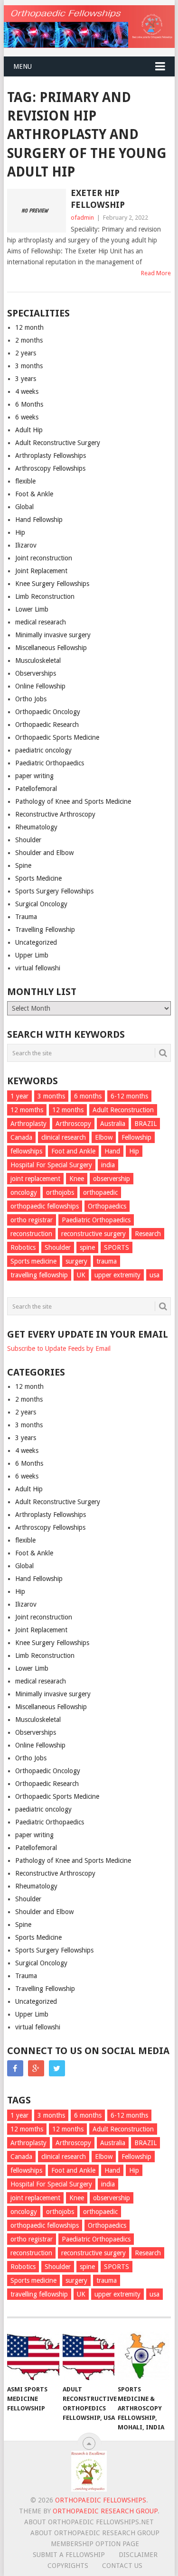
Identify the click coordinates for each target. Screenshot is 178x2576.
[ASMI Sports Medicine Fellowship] (33, 2356)
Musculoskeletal (38, 660)
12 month (29, 327)
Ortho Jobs (31, 699)
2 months (29, 340)
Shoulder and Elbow (44, 853)
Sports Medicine (38, 878)
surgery (76, 1261)
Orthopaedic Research (47, 725)
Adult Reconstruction (123, 1110)
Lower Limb (32, 609)
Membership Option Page (95, 2544)
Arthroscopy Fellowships (50, 468)
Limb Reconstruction (45, 596)
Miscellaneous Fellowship (51, 648)
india (108, 1165)
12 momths (27, 1110)
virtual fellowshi (38, 968)
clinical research (64, 1137)
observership (112, 1179)
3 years (26, 379)
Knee (77, 1179)
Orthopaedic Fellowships (101, 2500)
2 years (26, 353)
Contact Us (122, 2566)
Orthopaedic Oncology (48, 712)
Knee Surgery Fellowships (52, 584)
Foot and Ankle (73, 1151)
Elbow (104, 1137)
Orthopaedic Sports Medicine (57, 737)
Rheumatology (36, 827)
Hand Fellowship (39, 520)
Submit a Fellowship (69, 2555)
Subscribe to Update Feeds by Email (59, 1348)
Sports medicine (33, 1261)
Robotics (23, 1247)
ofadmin (82, 218)
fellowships (26, 1151)
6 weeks (27, 417)
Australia (113, 1124)
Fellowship (136, 1137)
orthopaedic (100, 1192)
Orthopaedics (107, 1206)
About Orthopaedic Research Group (95, 2533)
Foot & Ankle (34, 494)
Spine (23, 865)
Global (24, 507)
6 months (88, 1096)
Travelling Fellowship (45, 930)
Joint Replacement (41, 571)
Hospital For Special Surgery (51, 1165)
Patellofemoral (36, 789)
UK (81, 1275)
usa (155, 1275)
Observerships (36, 673)
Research (148, 1234)
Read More (156, 273)
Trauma (26, 917)
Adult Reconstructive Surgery (58, 443)
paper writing (34, 776)
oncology (24, 1192)
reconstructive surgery (94, 1234)
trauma (107, 1261)
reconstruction (31, 1234)
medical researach (41, 622)
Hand (112, 1151)
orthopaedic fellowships (45, 1206)
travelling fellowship (39, 1275)
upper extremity (117, 1275)
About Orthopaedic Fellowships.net (89, 2522)
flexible (25, 481)
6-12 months (129, 1096)
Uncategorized (36, 942)
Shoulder (28, 840)
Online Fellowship (40, 686)
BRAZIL (145, 1124)
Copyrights (68, 2566)
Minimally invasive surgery (53, 635)
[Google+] (36, 2068)
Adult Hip (29, 430)
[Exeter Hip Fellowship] (37, 211)
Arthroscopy (73, 1124)
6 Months (29, 404)
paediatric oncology (43, 750)
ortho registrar (32, 1220)
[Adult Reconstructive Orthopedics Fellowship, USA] (89, 2356)
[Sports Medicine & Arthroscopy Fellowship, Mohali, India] (144, 2356)
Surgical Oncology (41, 904)
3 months (29, 366)
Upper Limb (32, 955)
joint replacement (35, 1179)
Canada (21, 1137)
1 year (19, 1096)
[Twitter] (57, 2068)
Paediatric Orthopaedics (50, 763)
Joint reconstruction (44, 558)
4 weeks (27, 391)
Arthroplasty (28, 1124)
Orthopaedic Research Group (105, 2511)
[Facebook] (15, 2068)
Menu (23, 66)
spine (87, 1247)
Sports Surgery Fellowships (54, 891)
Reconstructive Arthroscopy (55, 814)
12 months (68, 1110)
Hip (20, 532)
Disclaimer (138, 2555)
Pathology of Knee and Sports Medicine (73, 801)
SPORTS (117, 1247)
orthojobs (60, 1192)
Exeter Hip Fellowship (98, 199)
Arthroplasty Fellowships (51, 456)
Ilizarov (26, 545)
